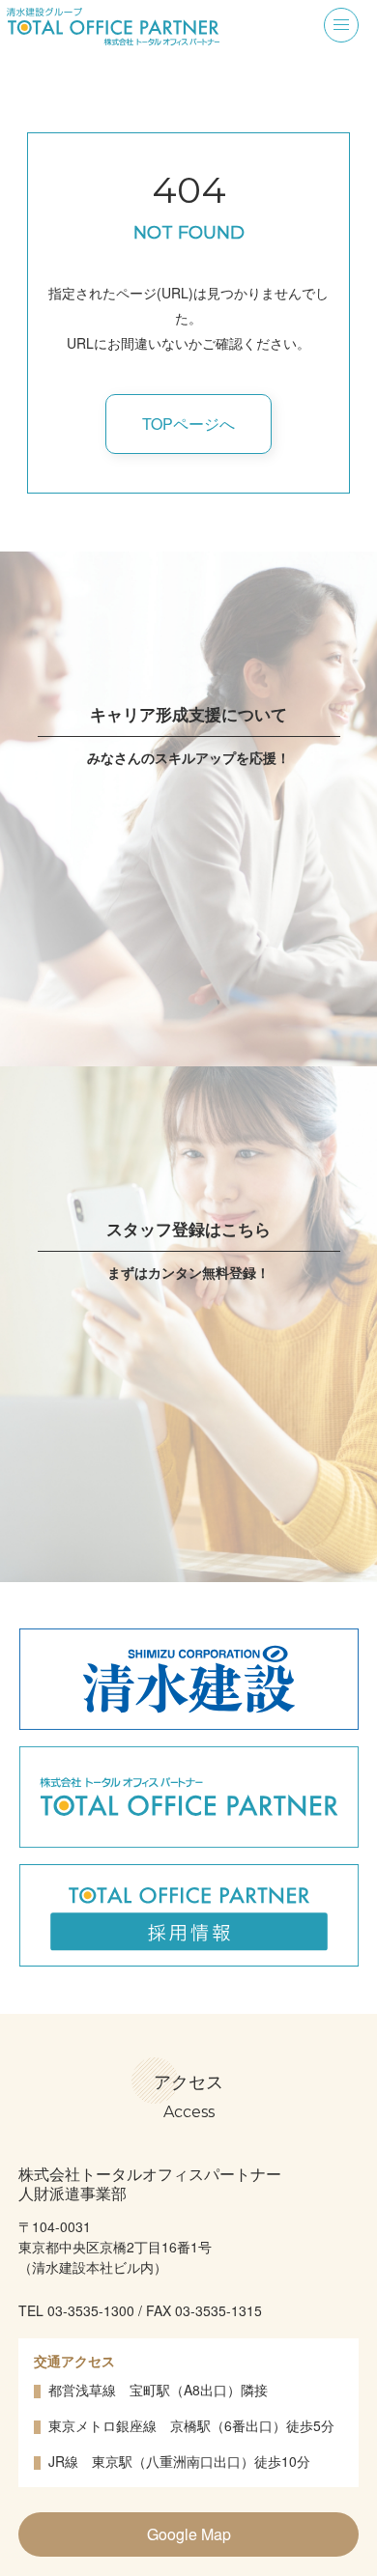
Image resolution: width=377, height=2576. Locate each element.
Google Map (189, 2534)
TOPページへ (188, 424)
